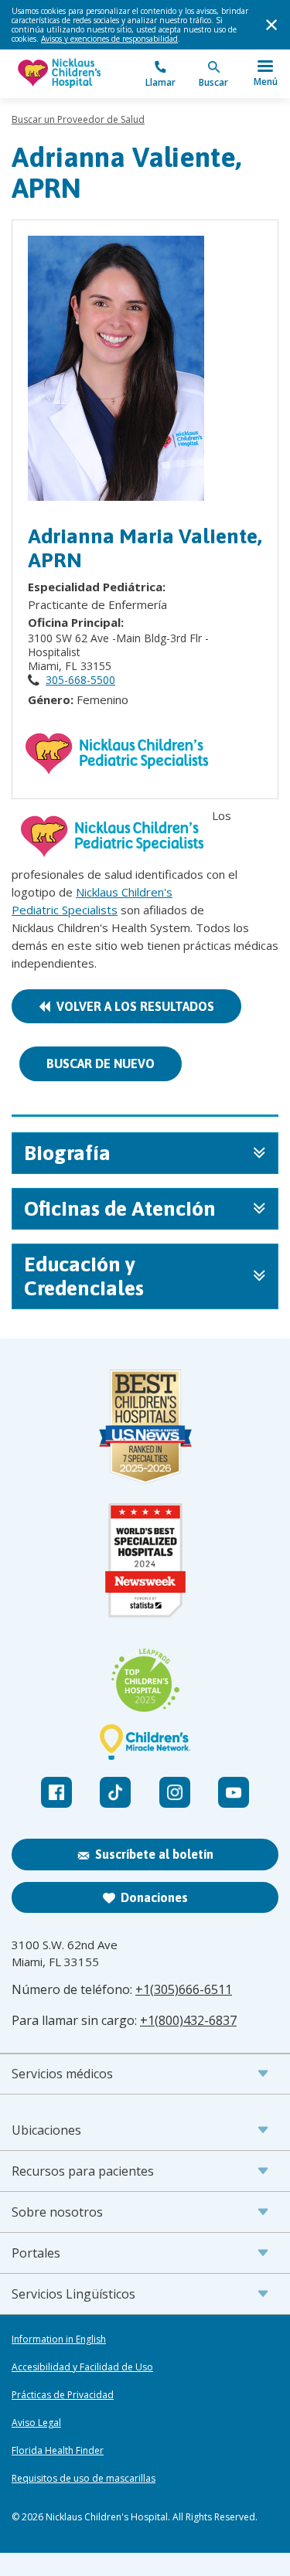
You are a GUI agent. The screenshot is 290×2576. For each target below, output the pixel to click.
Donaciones (154, 1897)
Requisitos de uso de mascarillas (84, 2479)
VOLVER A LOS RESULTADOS (132, 1006)
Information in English (59, 2339)
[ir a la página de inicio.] (78, 74)
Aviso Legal (36, 2423)
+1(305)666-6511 (184, 1989)
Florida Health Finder (58, 2451)
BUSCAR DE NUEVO (101, 1063)
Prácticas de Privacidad (63, 2395)
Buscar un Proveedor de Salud (78, 119)
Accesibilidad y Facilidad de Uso (82, 2367)
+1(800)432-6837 (188, 2020)
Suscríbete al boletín (154, 1854)
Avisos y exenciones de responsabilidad (109, 39)
